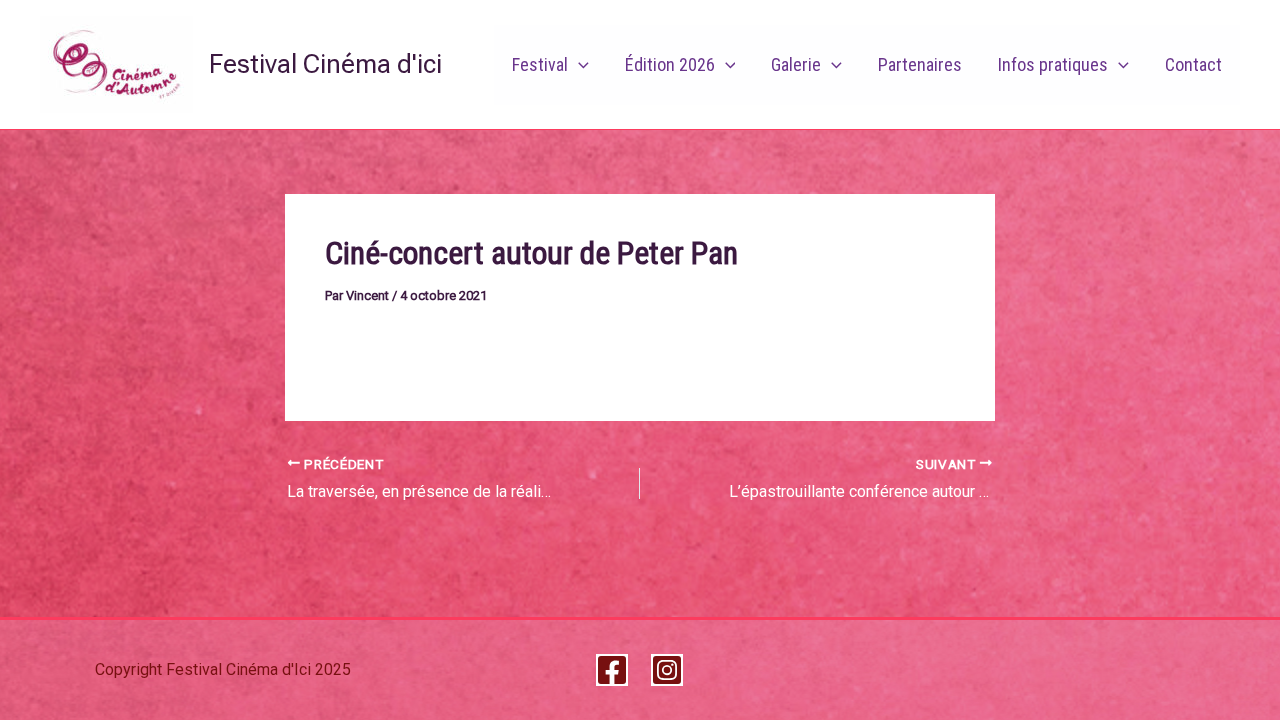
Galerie (796, 64)
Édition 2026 (670, 64)
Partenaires (920, 64)
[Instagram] (667, 670)
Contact (1193, 64)
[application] (578, 65)
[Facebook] (612, 670)
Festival (540, 64)
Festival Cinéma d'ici (325, 64)
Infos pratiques (1053, 64)
